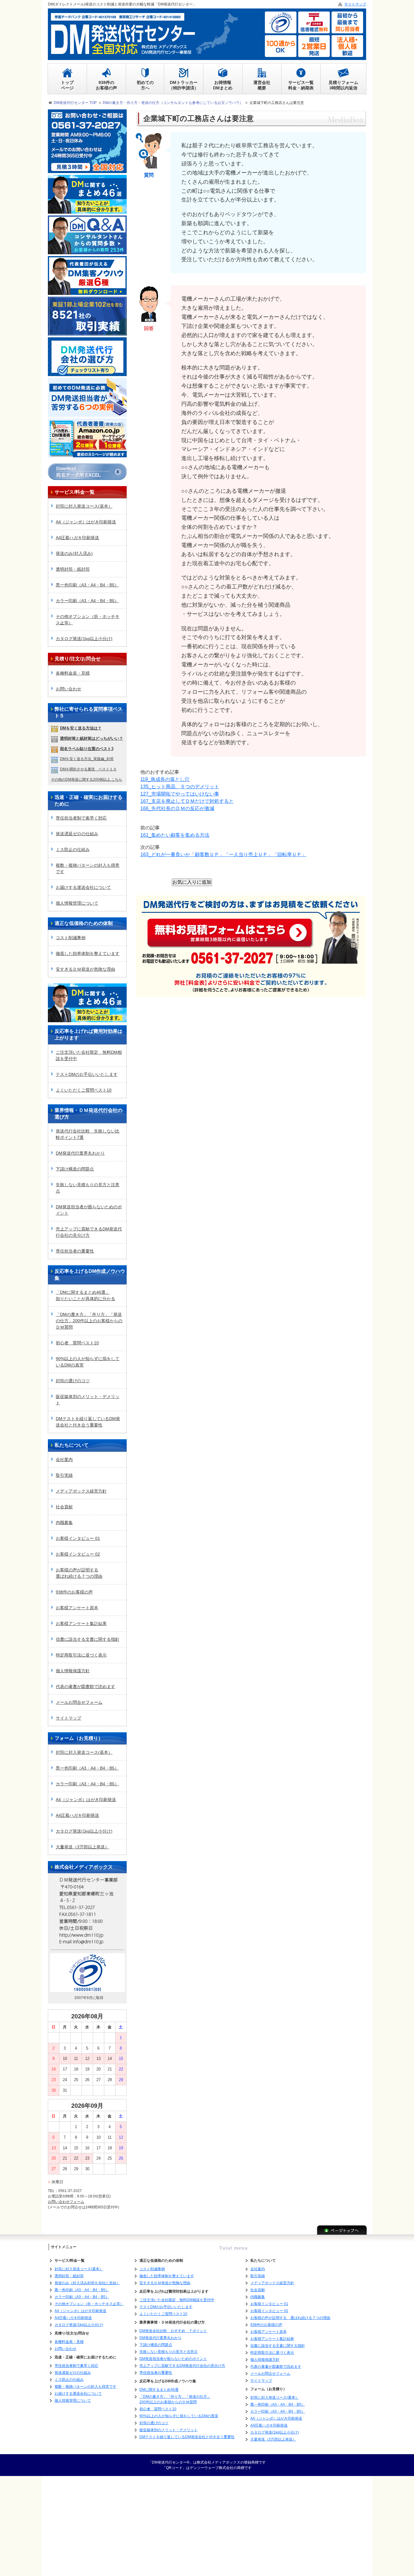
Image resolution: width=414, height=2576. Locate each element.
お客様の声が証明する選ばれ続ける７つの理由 (79, 1573)
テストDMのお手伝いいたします (87, 1074)
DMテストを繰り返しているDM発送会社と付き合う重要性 (88, 1422)
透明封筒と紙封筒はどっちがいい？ (92, 738)
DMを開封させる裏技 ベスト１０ (88, 769)
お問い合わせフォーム (66, 2202)
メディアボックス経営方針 (81, 1491)
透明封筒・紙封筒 (73, 569)
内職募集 (64, 1523)
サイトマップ (68, 1718)
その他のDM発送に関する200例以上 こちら (87, 779)
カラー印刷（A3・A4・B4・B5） (87, 601)
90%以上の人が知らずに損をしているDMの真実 (88, 1362)
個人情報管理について (77, 903)
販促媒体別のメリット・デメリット (88, 1400)
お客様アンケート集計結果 (81, 1623)
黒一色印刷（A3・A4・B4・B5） (87, 585)
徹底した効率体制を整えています (88, 953)
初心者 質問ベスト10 (77, 1343)
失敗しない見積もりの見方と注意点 (88, 1188)
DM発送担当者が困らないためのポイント (89, 1210)
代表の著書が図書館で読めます (85, 1687)
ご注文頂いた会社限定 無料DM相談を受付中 (89, 1055)
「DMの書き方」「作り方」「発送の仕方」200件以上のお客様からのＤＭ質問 (89, 1321)
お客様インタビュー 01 (78, 1538)
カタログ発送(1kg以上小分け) (84, 639)
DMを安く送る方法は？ (81, 728)
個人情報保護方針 (73, 1671)
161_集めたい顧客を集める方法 (175, 835)
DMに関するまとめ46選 (159, 2390)
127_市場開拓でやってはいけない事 (180, 794)
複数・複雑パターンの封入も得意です (88, 868)
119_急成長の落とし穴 (165, 779)
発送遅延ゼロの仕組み (77, 834)
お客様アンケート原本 (77, 1608)
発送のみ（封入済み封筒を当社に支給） (87, 2283)
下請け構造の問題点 (75, 1169)
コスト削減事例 (71, 938)
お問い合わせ (68, 689)
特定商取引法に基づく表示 (81, 1655)
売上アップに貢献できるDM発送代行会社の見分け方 (89, 1232)
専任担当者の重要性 (75, 1251)
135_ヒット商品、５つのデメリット (180, 787)
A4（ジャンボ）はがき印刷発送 (86, 522)
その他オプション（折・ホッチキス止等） (88, 620)
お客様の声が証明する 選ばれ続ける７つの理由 (290, 2318)
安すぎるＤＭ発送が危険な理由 (85, 969)
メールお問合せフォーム (79, 1702)
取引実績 (64, 1475)
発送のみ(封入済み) (74, 553)
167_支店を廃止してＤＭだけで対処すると (187, 801)
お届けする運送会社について (83, 887)
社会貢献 (64, 1507)
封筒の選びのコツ (73, 1381)
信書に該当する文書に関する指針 (88, 1639)
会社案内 (64, 1460)
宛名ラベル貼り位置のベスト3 (87, 749)
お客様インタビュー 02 (78, 1554)
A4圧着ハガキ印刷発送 (77, 538)
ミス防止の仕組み (73, 849)
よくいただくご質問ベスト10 (84, 1090)
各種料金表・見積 (73, 673)
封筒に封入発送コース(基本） (84, 506)
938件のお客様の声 (74, 1592)
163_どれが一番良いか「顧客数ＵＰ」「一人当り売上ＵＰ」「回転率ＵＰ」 (223, 854)
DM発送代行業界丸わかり (80, 1153)
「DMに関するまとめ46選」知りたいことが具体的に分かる (85, 1295)
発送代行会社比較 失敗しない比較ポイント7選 (88, 1134)
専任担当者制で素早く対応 (81, 818)
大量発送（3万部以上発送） (82, 1847)
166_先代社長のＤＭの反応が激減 (177, 808)
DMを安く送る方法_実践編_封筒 (87, 759)
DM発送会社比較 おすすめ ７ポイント (173, 2331)
